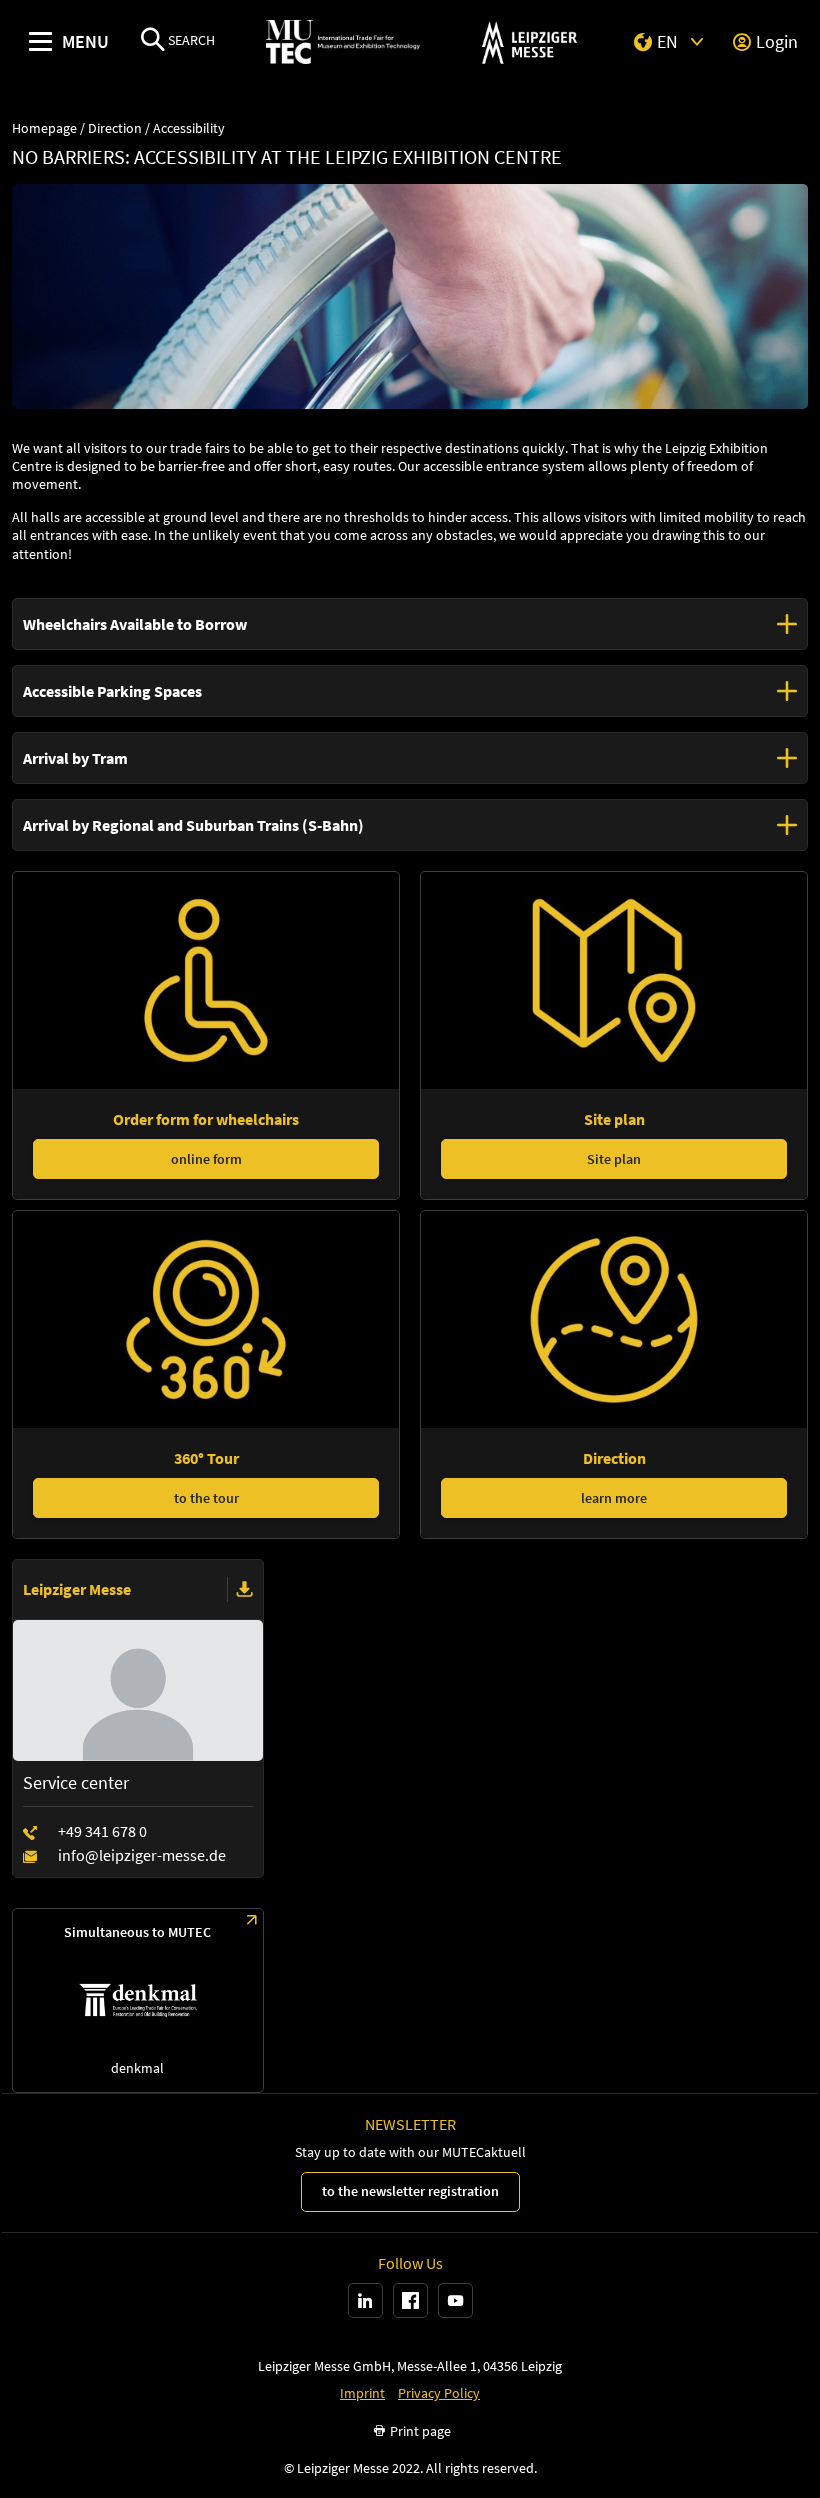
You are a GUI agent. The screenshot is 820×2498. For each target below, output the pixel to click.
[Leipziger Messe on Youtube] (455, 2300)
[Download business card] (245, 1590)
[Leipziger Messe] (529, 42)
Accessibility (189, 128)
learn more (614, 1498)
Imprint (362, 2393)
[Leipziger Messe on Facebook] (410, 2300)
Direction (115, 128)
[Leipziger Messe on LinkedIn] (365, 2300)
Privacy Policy (439, 2393)
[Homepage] (343, 42)
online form (206, 1159)
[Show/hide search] (153, 41)
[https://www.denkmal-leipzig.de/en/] (138, 2000)
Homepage (44, 128)
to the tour (206, 1498)
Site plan (614, 1159)
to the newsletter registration (410, 2191)
